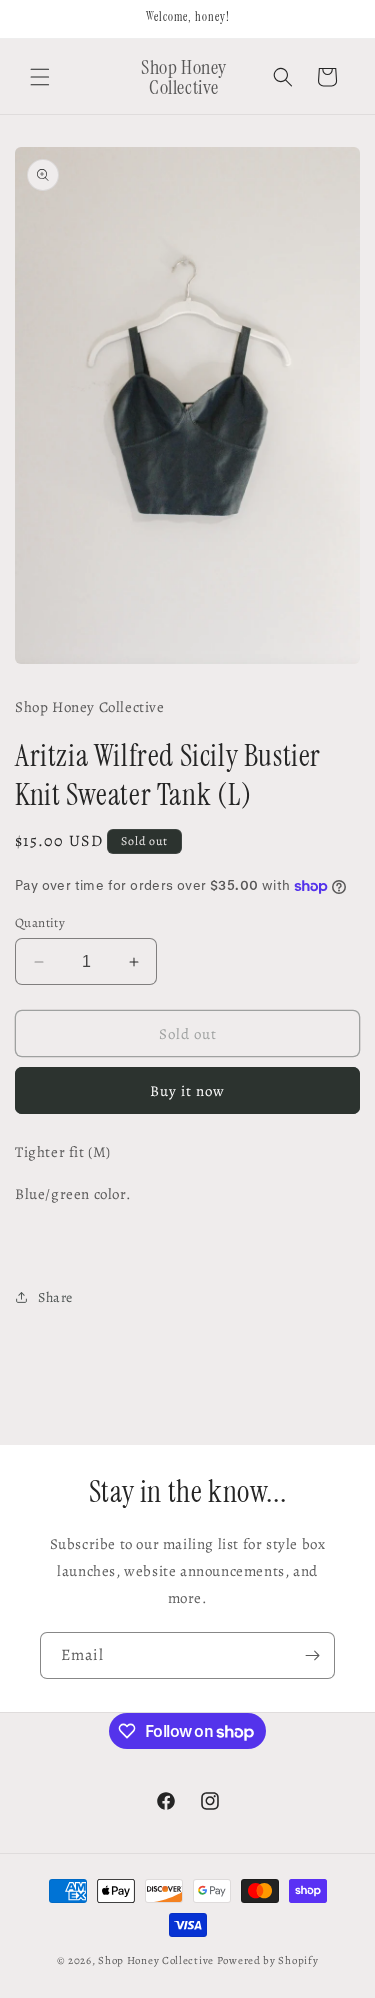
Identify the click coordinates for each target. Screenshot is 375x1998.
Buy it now (187, 1091)
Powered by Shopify (268, 1960)
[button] (40, 77)
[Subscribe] (312, 1655)
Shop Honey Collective (156, 1960)
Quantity (40, 922)
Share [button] (55, 1297)
